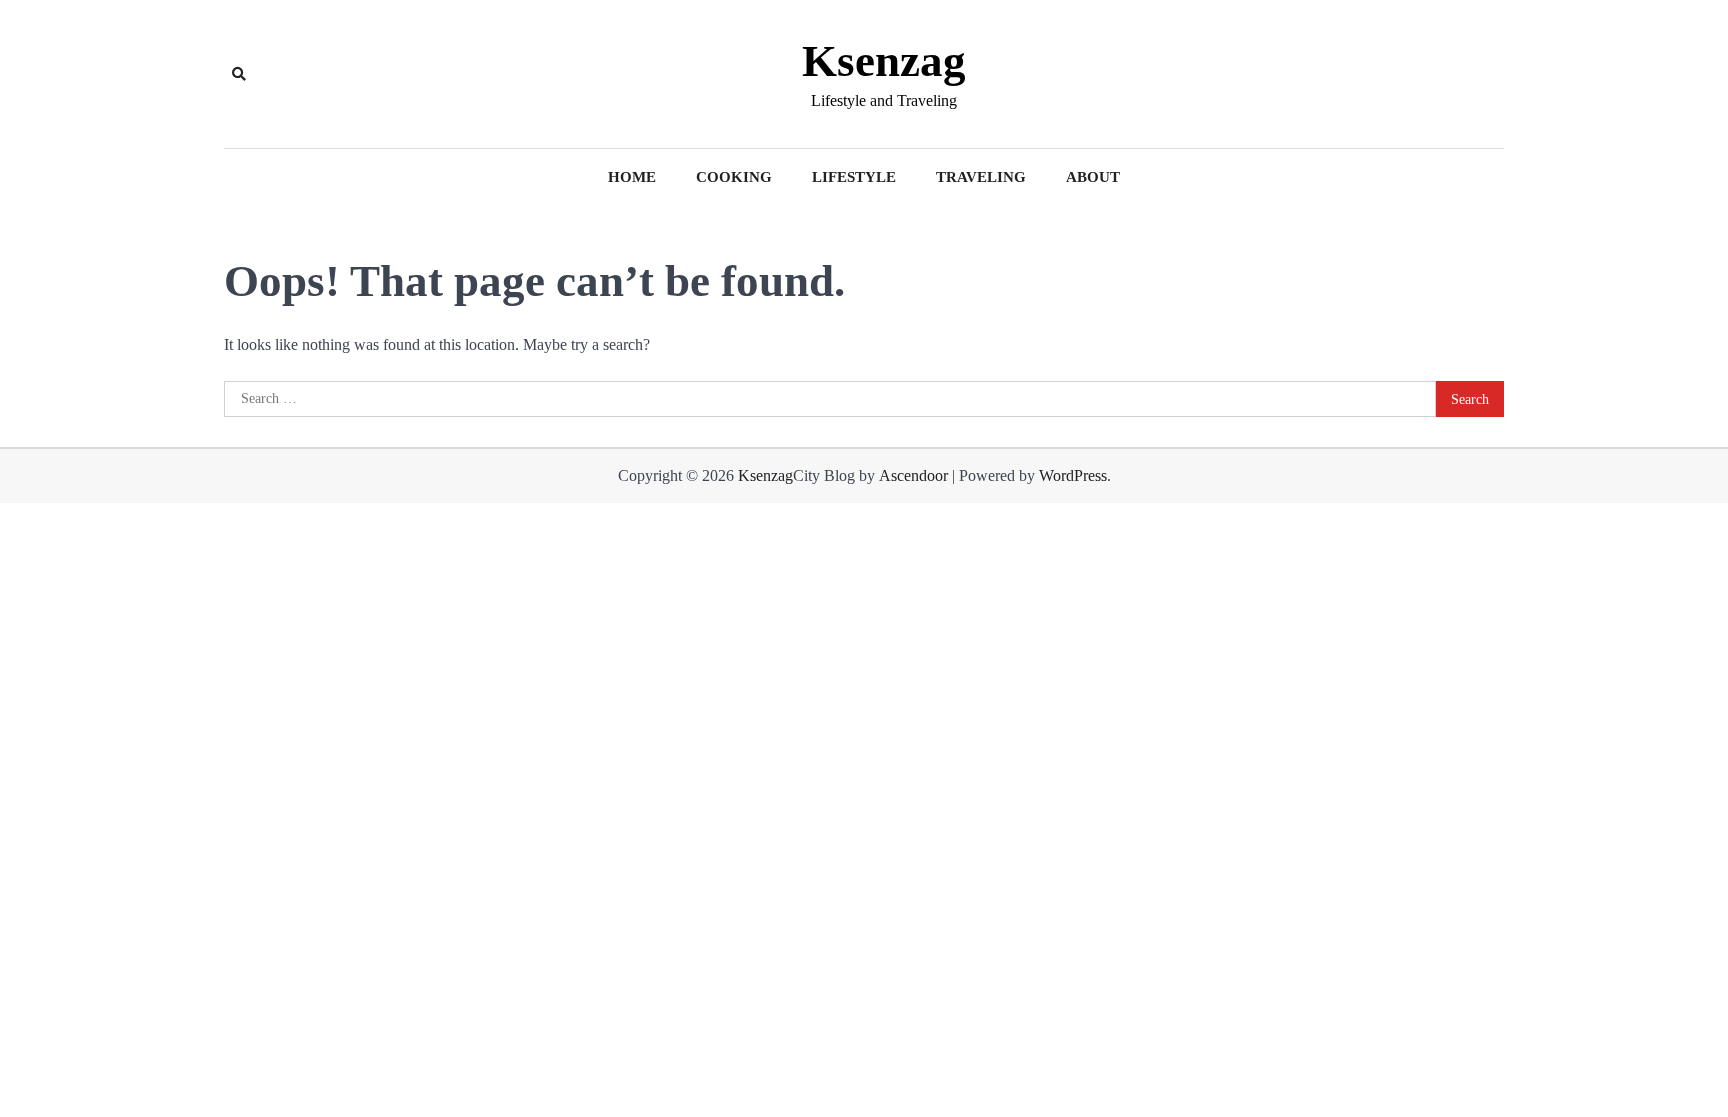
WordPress (1073, 475)
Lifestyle (854, 177)
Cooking (734, 177)
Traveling (981, 177)
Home (632, 177)
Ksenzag (884, 61)
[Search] (239, 74)
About (1093, 177)
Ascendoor (913, 475)
